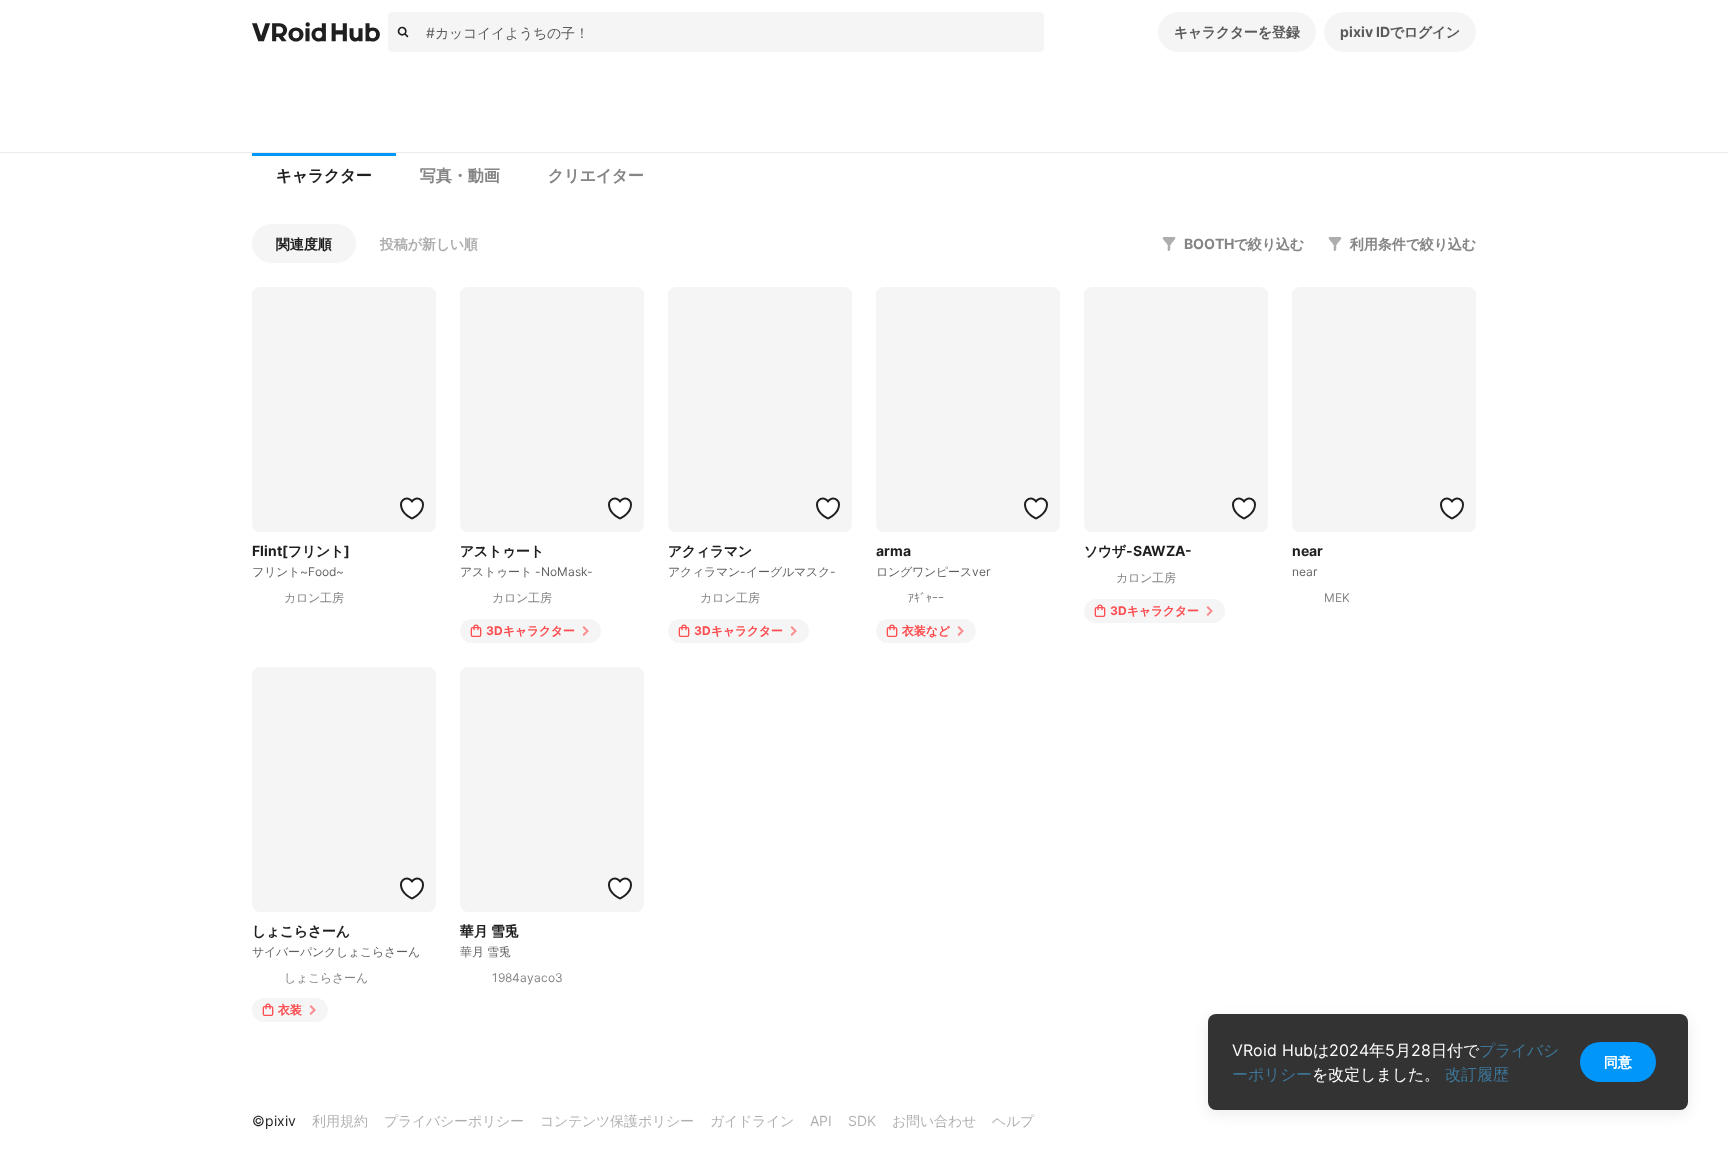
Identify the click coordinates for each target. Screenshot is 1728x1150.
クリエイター (596, 175)
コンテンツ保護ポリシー (617, 1120)
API (821, 1120)
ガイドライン (752, 1120)
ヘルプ (1013, 1120)
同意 (1618, 1061)
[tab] (324, 176)
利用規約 (340, 1120)
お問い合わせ (934, 1120)
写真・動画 (460, 175)
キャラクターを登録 (1237, 31)
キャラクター (324, 175)
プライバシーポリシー (454, 1120)
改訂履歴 (1477, 1074)
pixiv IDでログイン (1400, 31)
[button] (304, 243)
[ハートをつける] (412, 508)
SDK (862, 1120)
